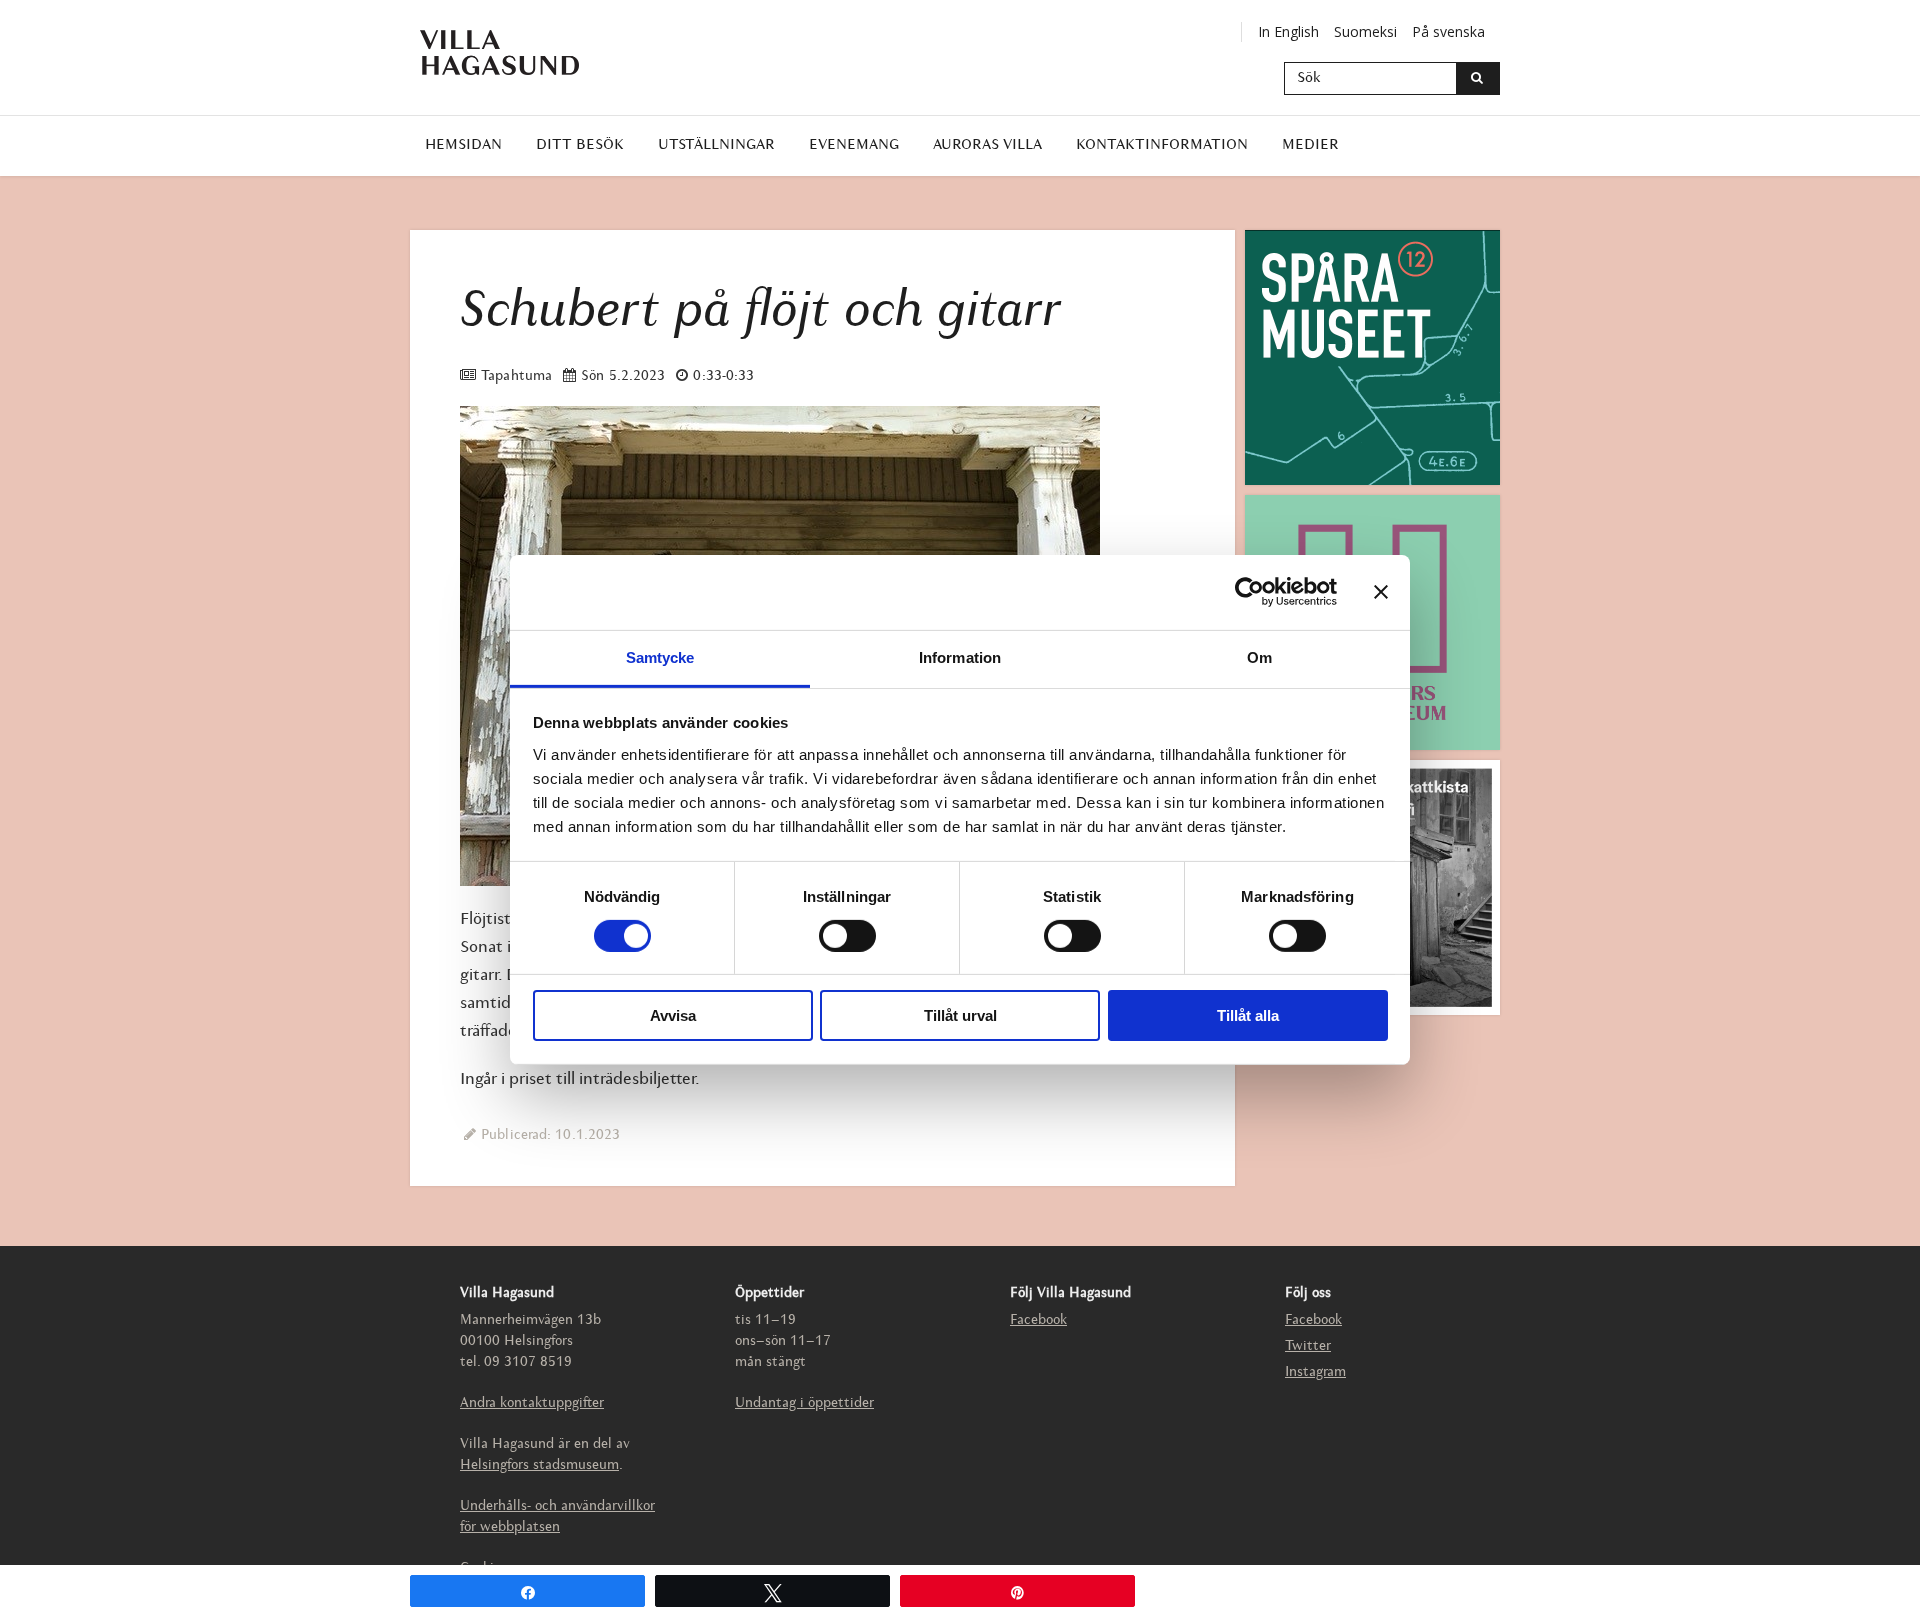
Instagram (1315, 1372)
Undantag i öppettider (804, 1403)
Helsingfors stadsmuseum (539, 1465)
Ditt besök (580, 145)
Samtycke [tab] (660, 656)
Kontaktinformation (1162, 145)
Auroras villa (987, 145)
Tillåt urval (960, 1015)
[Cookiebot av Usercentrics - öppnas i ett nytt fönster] (1249, 592)
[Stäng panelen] (1381, 592)
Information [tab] (960, 656)
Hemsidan (463, 145)
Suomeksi (1365, 31)
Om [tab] (1259, 656)
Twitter (1308, 1346)
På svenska (1448, 31)
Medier (1310, 145)
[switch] (847, 936)
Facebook (1038, 1320)
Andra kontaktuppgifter (532, 1403)
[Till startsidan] (515, 52)
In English (1288, 31)
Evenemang (854, 145)
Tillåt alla (1248, 1015)
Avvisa (673, 1015)
